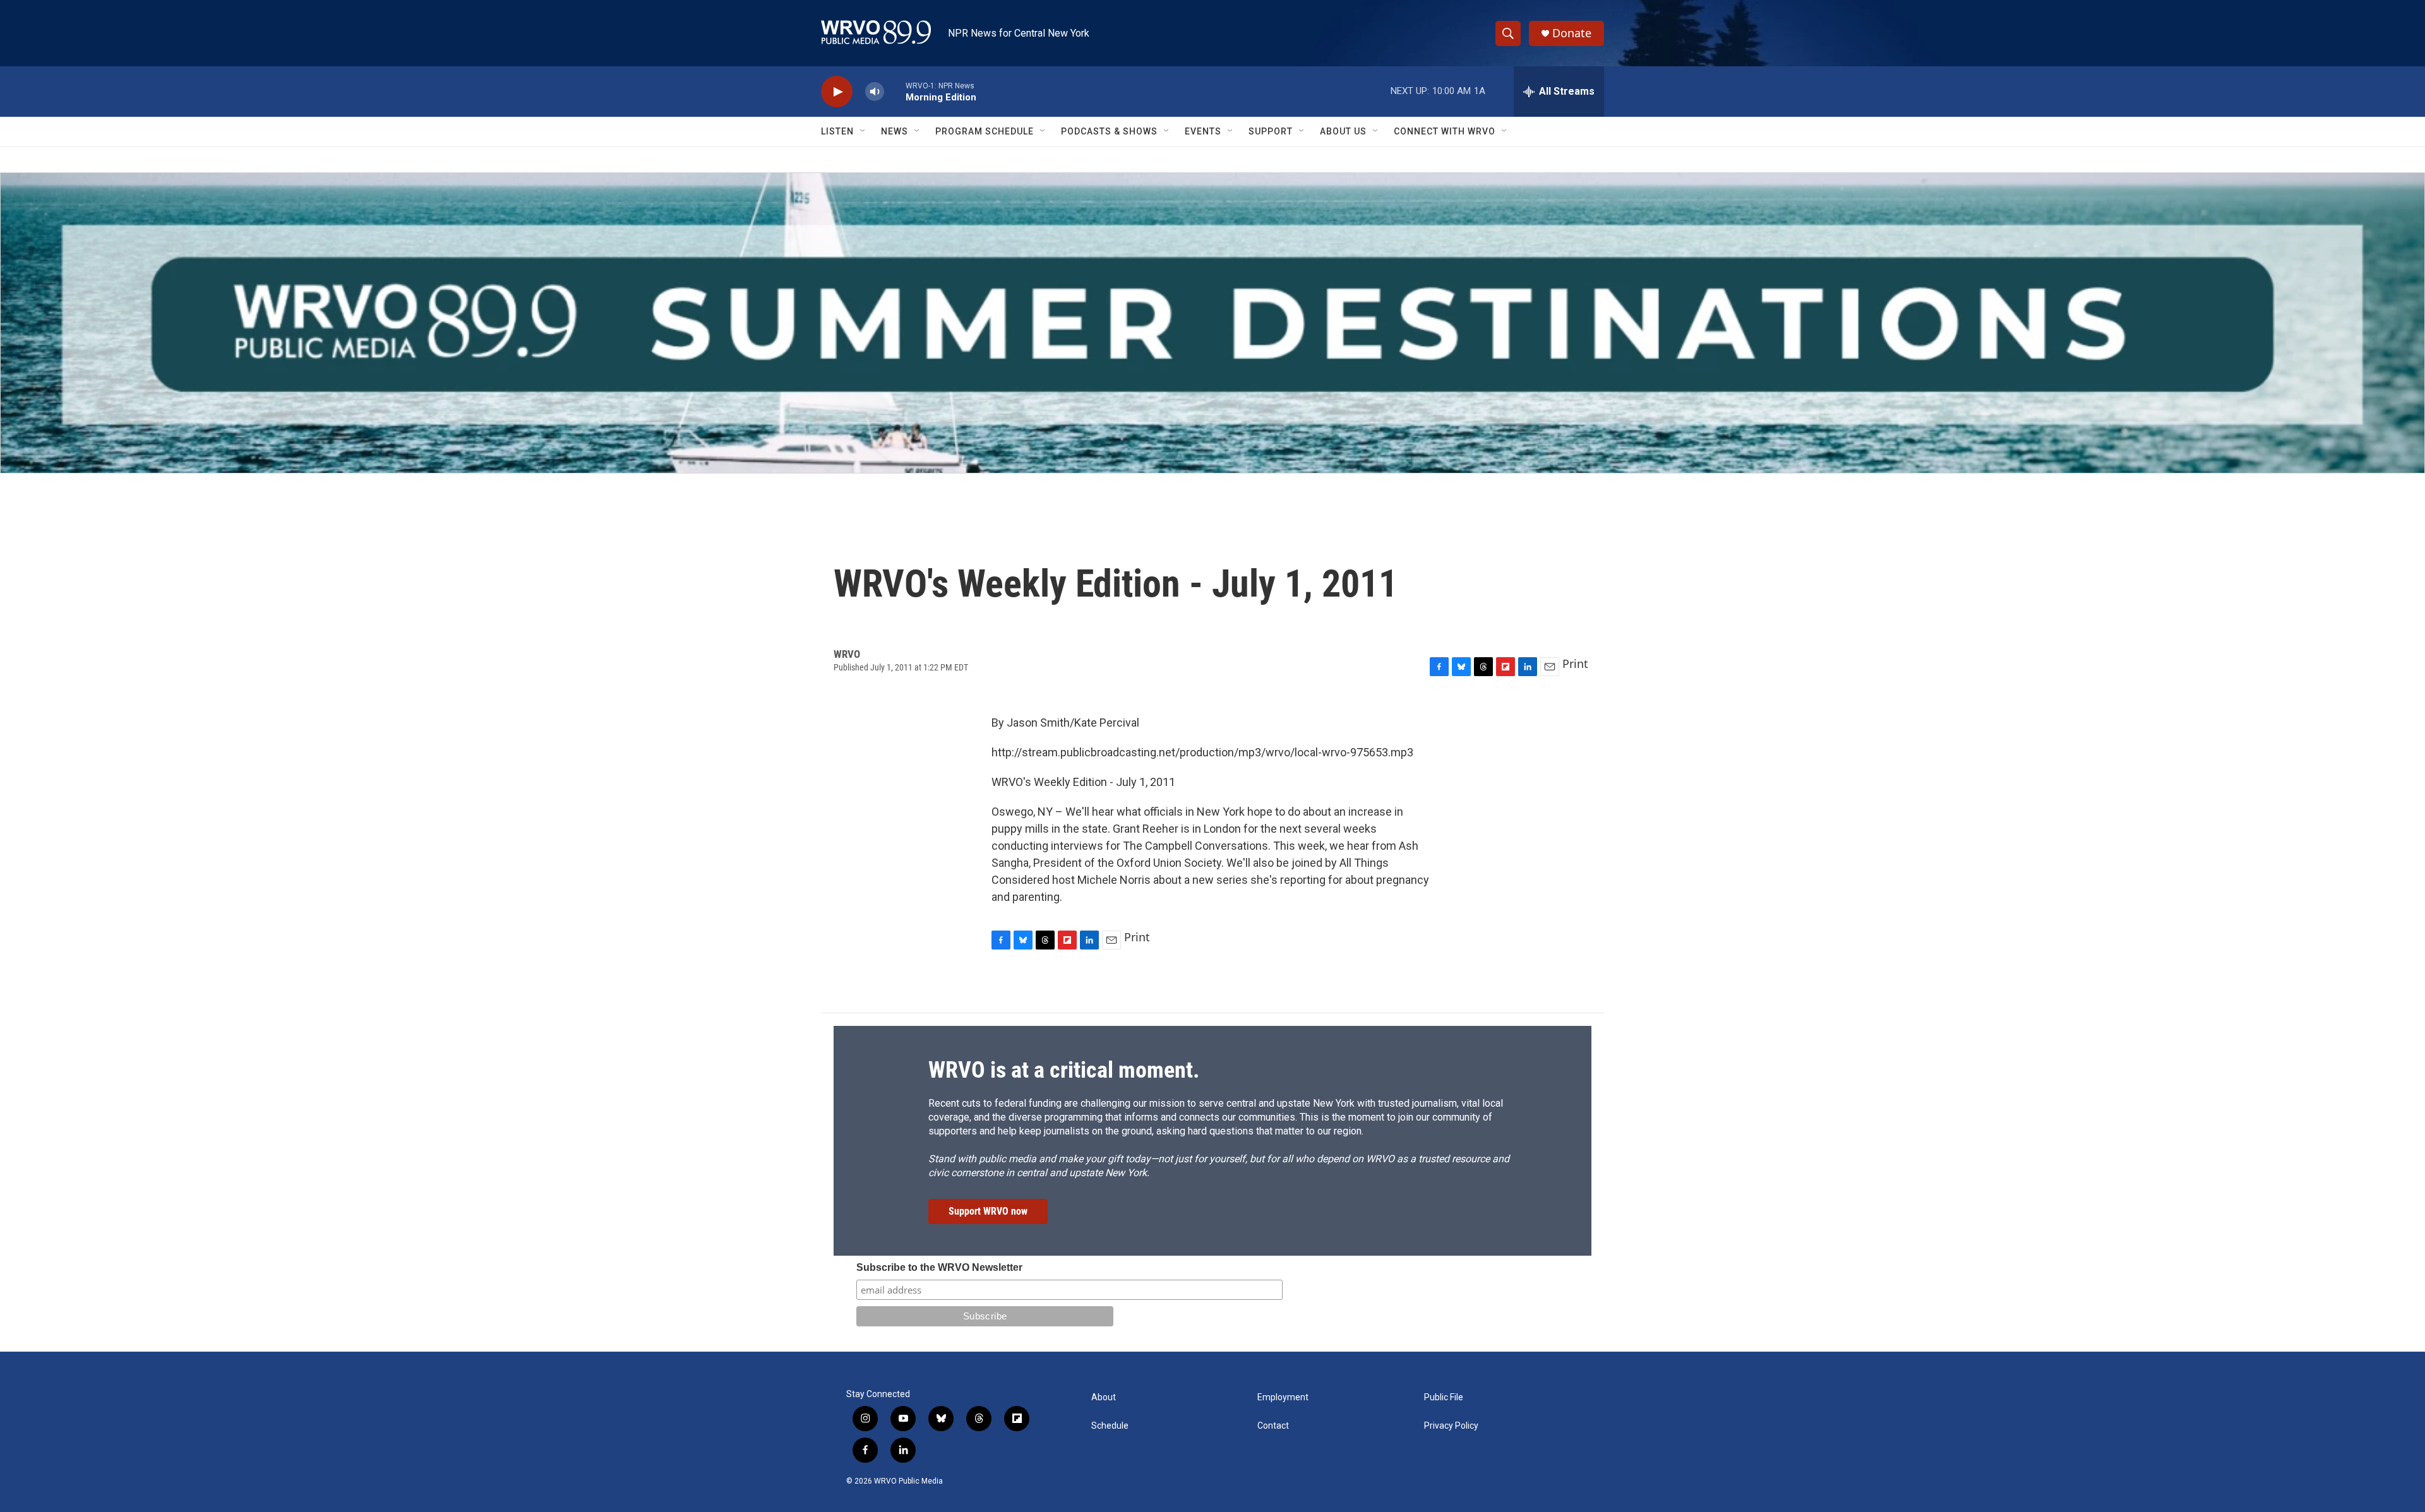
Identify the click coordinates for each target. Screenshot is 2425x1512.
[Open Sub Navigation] (863, 131)
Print (1575, 664)
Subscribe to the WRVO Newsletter (939, 1267)
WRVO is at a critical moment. (1064, 1070)
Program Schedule (985, 131)
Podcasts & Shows (1109, 131)
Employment (1283, 1397)
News (895, 131)
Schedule (1110, 1426)
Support (1271, 131)
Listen (837, 131)
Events (1203, 131)
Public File (1444, 1397)
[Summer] (1212, 323)
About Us (1343, 131)
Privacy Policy (1451, 1426)
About (1104, 1397)
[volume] (875, 92)
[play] (837, 92)
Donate (1572, 33)
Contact (1273, 1426)
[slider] (895, 91)
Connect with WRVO (1445, 131)
